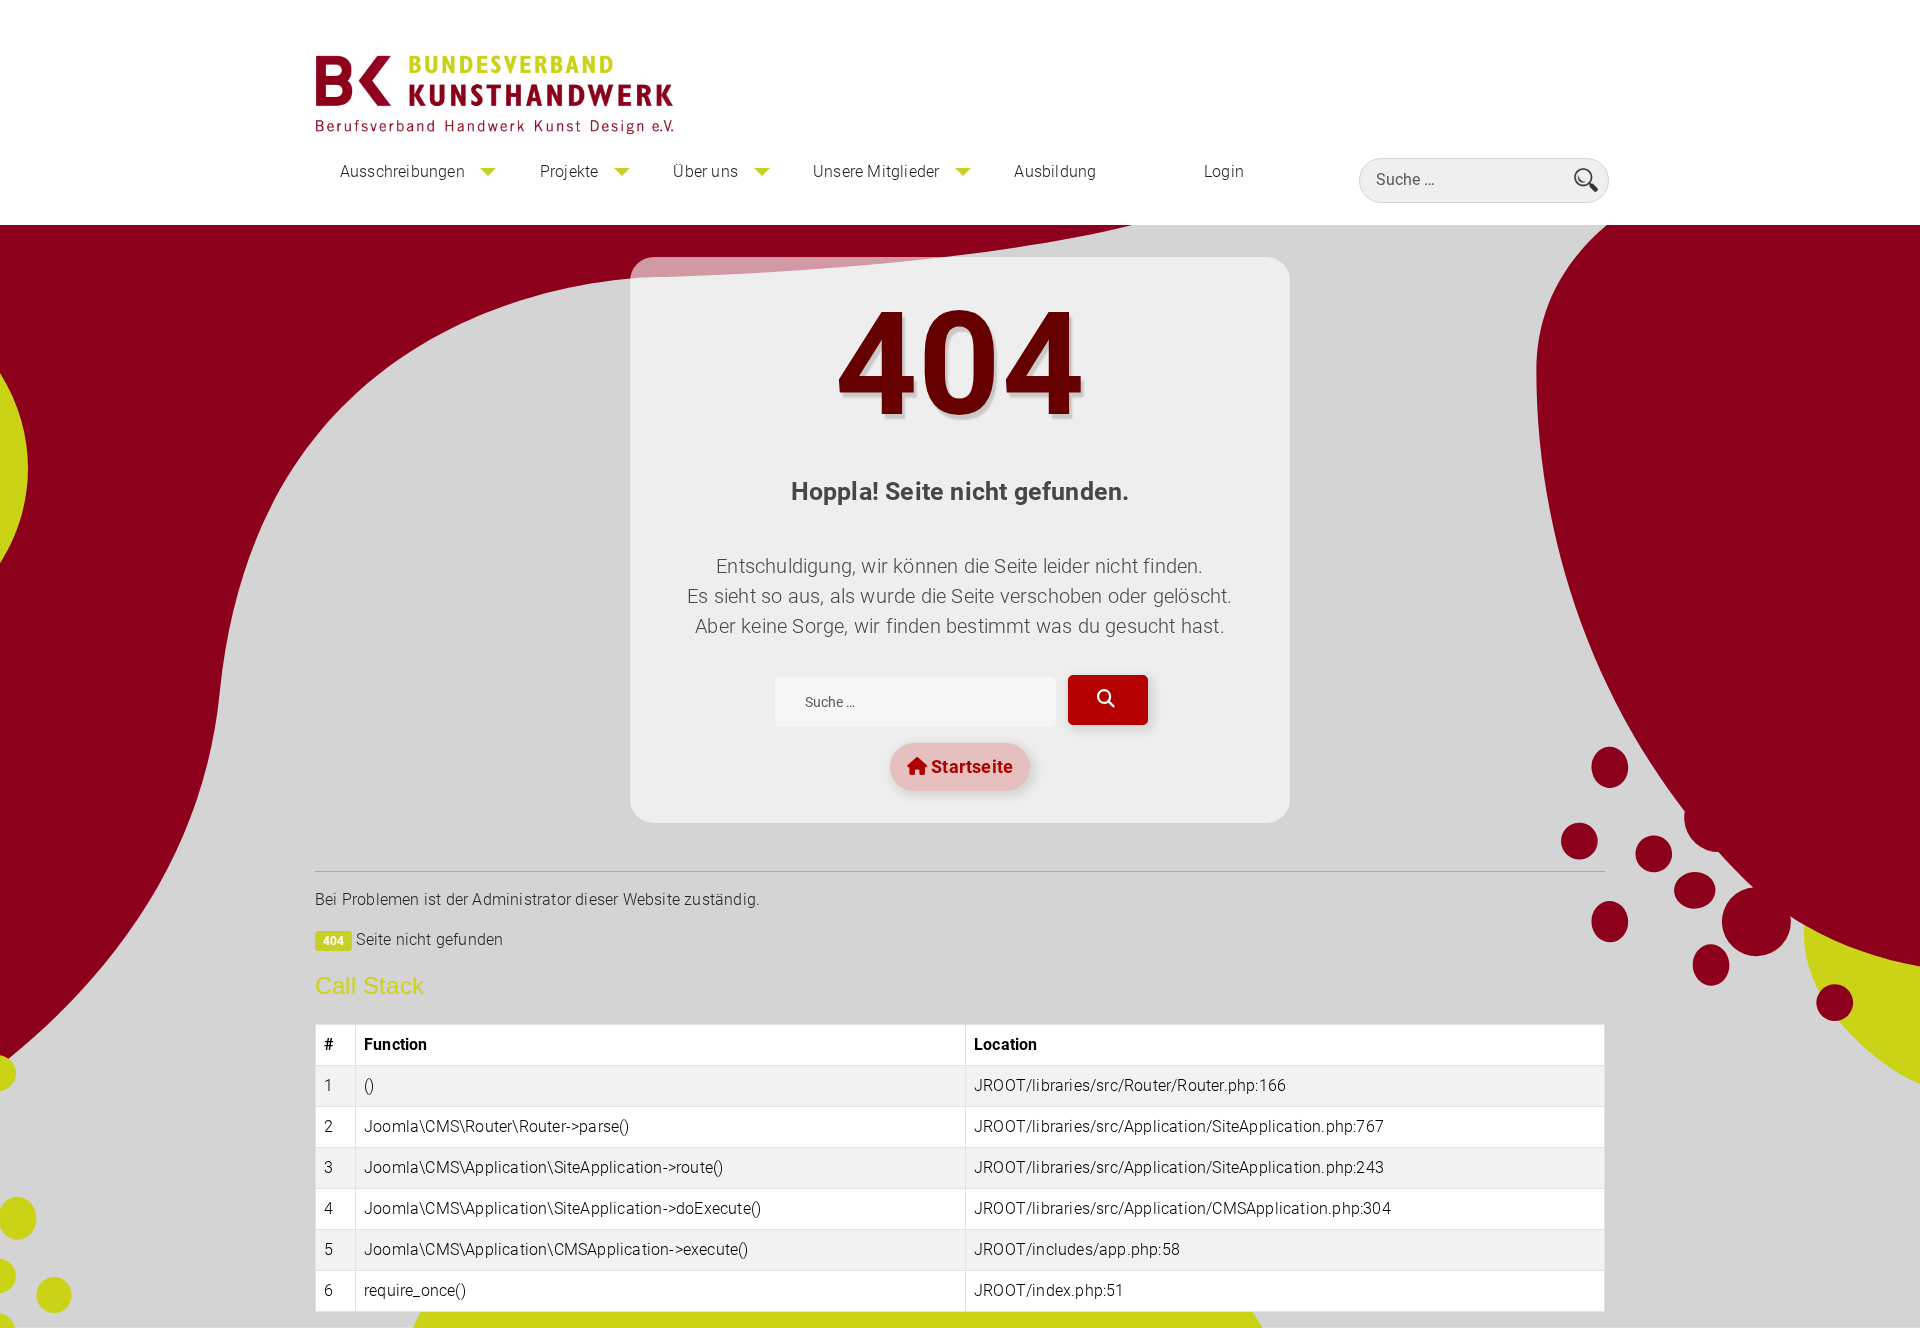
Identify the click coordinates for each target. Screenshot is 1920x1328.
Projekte (569, 171)
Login (1224, 171)
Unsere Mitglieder (876, 171)
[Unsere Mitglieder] (962, 172)
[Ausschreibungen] (488, 172)
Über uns (705, 171)
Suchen (1108, 700)
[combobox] (1484, 180)
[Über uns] (761, 172)
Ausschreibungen (402, 171)
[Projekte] (621, 172)
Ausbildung (1055, 171)
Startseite (970, 766)
